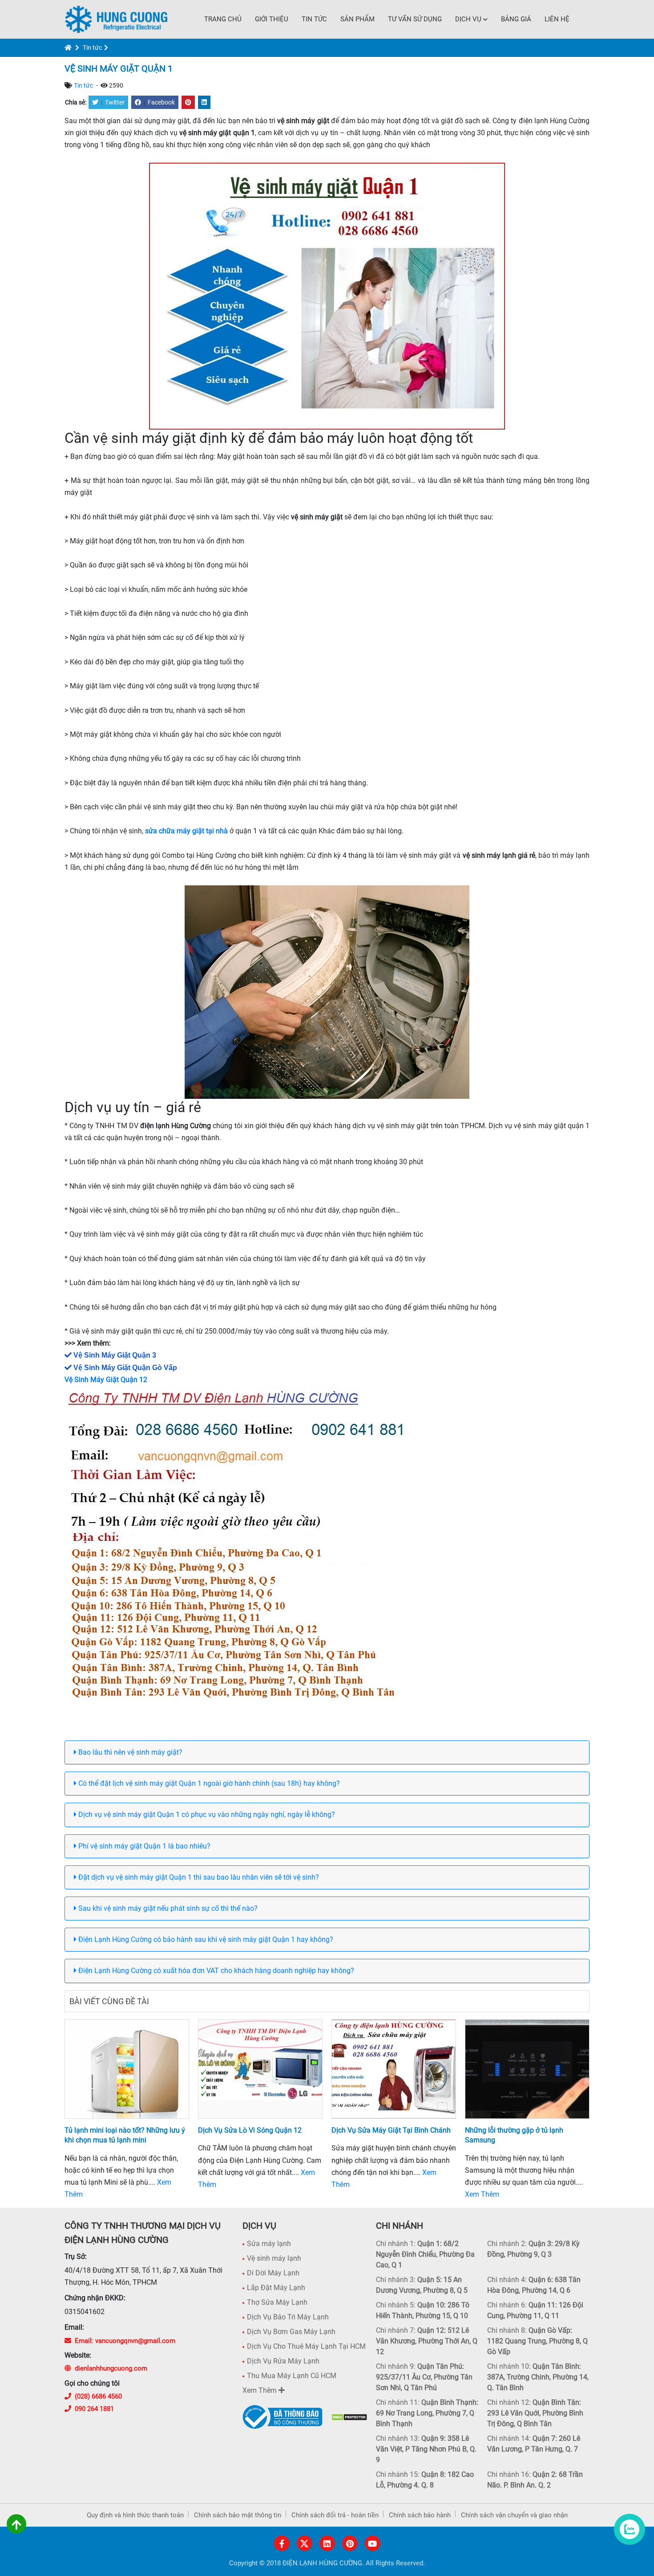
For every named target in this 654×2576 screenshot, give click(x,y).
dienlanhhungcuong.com (111, 2368)
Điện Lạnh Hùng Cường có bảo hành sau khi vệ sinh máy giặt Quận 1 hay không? (205, 1939)
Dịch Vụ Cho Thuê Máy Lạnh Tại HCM (306, 2346)
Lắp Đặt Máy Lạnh (276, 2288)
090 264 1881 (94, 2409)
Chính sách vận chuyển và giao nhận (514, 2515)
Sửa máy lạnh (269, 2244)
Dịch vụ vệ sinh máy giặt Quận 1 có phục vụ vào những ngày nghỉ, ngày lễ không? (206, 1814)
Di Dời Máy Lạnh (273, 2273)
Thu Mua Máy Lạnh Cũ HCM (292, 2376)
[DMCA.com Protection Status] (349, 2417)
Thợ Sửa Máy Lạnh (277, 2302)
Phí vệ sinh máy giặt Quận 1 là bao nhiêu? (143, 1846)
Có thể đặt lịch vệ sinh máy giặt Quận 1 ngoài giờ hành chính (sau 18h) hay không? (208, 1783)
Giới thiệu (272, 19)
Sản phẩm (357, 19)
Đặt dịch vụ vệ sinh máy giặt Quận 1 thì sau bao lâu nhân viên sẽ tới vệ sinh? (198, 1877)
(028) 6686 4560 (98, 2396)
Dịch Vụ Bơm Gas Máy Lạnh (291, 2332)
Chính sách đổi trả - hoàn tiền (335, 2515)
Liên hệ (557, 19)
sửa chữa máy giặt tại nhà (186, 831)
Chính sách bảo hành (420, 2515)
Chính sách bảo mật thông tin (238, 2515)
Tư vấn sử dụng (415, 19)
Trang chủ (223, 19)
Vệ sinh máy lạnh (274, 2258)
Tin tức (314, 19)
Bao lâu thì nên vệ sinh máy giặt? (129, 1752)
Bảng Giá (516, 19)
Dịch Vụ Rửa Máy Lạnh (283, 2361)
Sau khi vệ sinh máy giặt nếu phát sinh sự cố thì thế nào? (167, 1908)
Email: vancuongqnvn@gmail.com (125, 2341)
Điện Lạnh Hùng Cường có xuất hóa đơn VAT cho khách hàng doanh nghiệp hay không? (215, 1971)
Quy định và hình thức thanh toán (135, 2515)
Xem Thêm (482, 2194)
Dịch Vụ (468, 19)
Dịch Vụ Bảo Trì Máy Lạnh (288, 2317)
